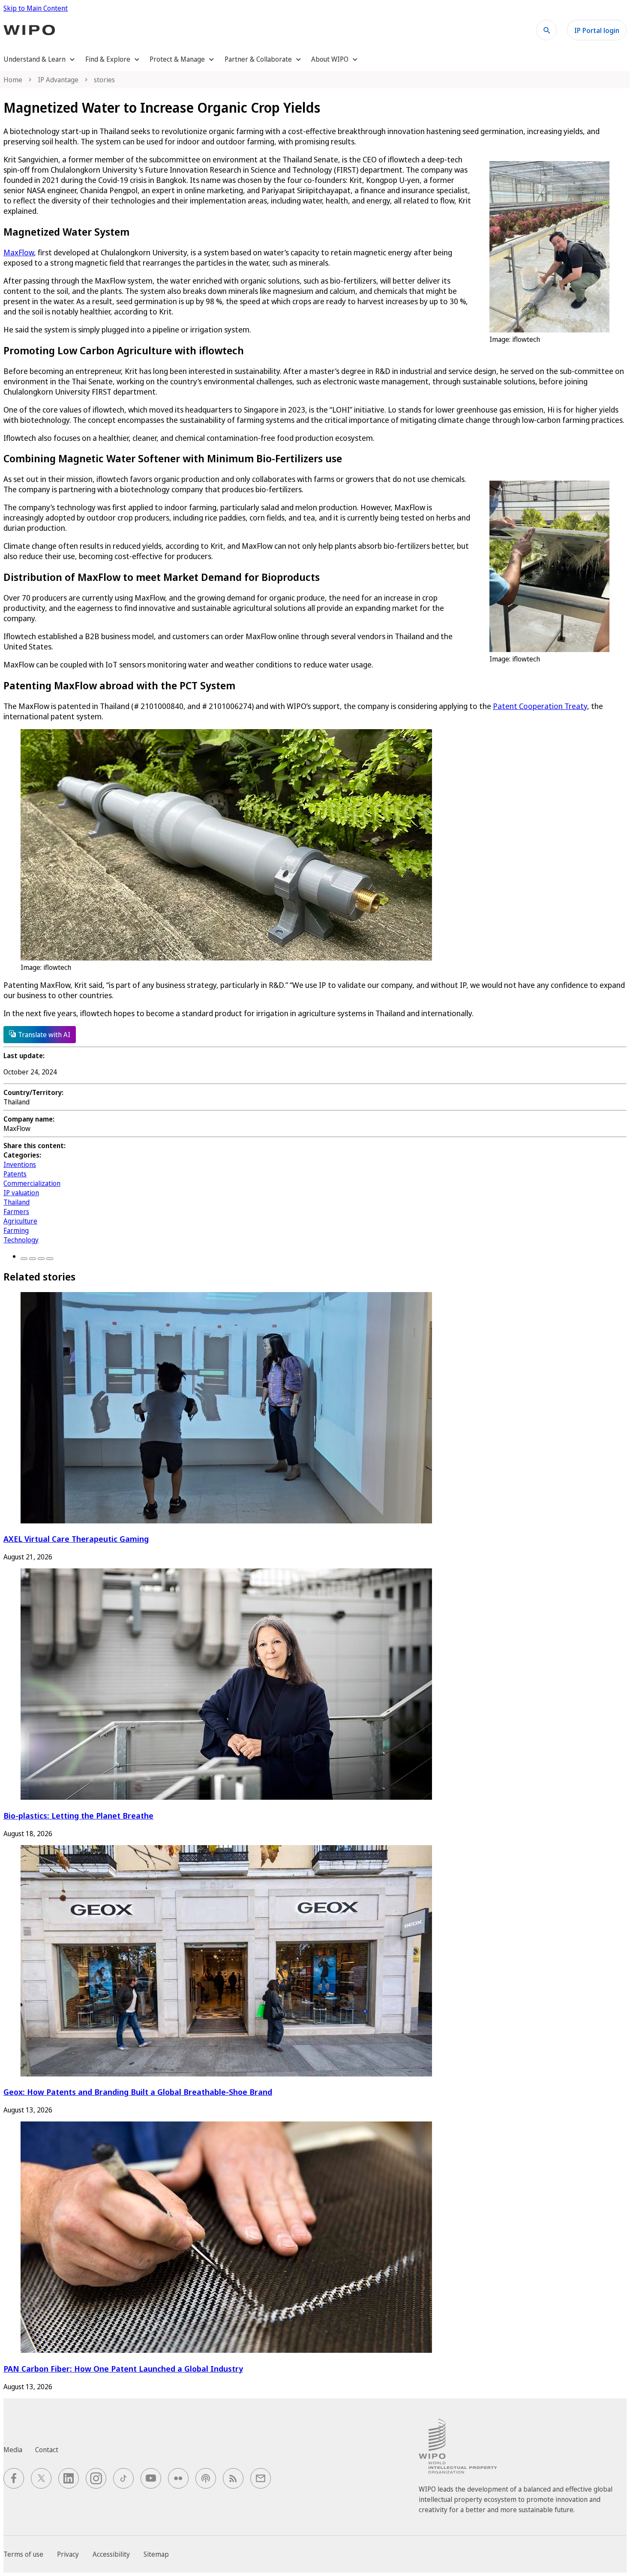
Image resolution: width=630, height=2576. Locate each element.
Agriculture (20, 1221)
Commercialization (32, 1183)
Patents (15, 1174)
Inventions (20, 1164)
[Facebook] (24, 1259)
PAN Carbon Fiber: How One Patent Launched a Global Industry (123, 2368)
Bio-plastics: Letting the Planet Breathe (78, 1815)
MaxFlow (19, 252)
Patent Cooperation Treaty (540, 706)
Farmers (16, 1212)
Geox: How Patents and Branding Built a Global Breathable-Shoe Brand (138, 2092)
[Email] (50, 1259)
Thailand (16, 1202)
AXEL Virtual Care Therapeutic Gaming (76, 1539)
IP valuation (21, 1193)
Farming (16, 1230)
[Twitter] (33, 1259)
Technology (21, 1240)
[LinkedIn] (41, 1259)
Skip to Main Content (36, 8)
